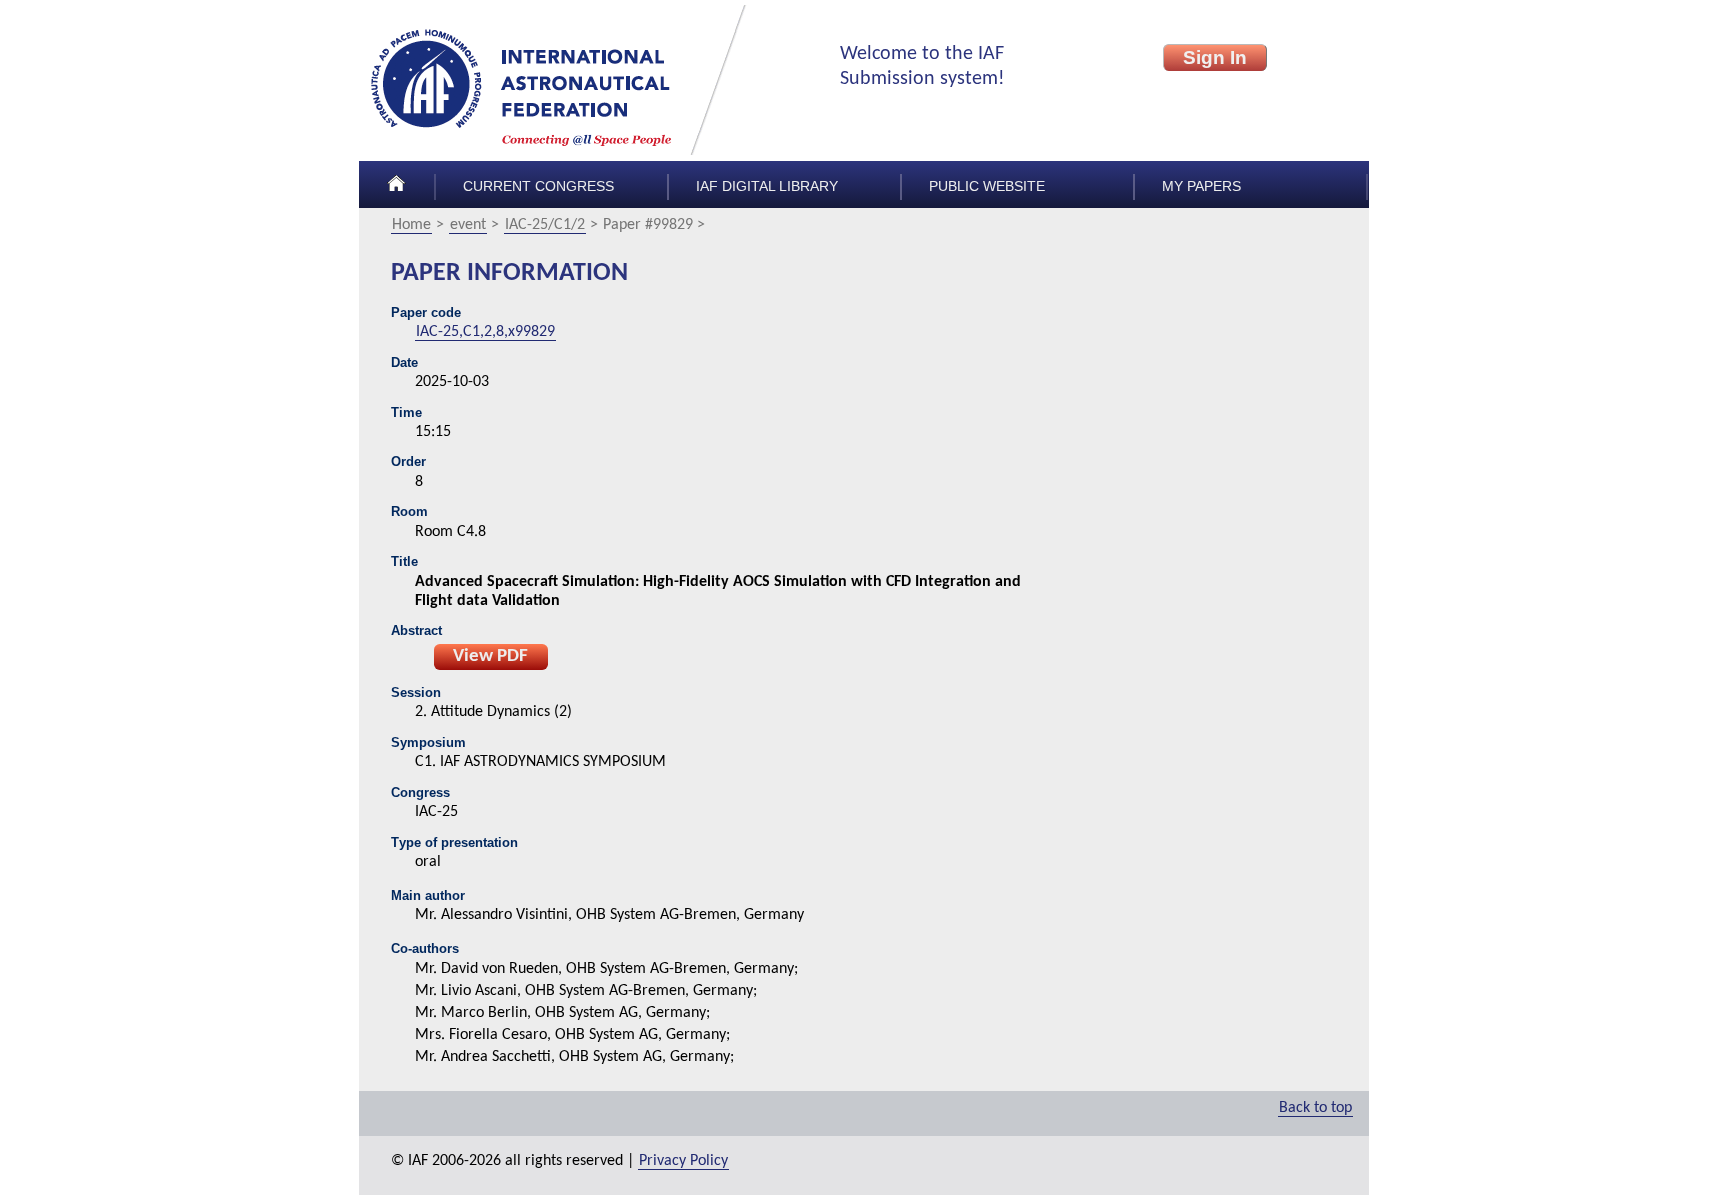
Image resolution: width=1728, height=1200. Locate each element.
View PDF (490, 656)
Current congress (538, 186)
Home (411, 225)
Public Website (987, 186)
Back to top (1315, 1108)
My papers (1201, 186)
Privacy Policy (683, 1161)
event (468, 225)
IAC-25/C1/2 (545, 225)
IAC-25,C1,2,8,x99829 (485, 332)
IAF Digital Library (767, 186)
